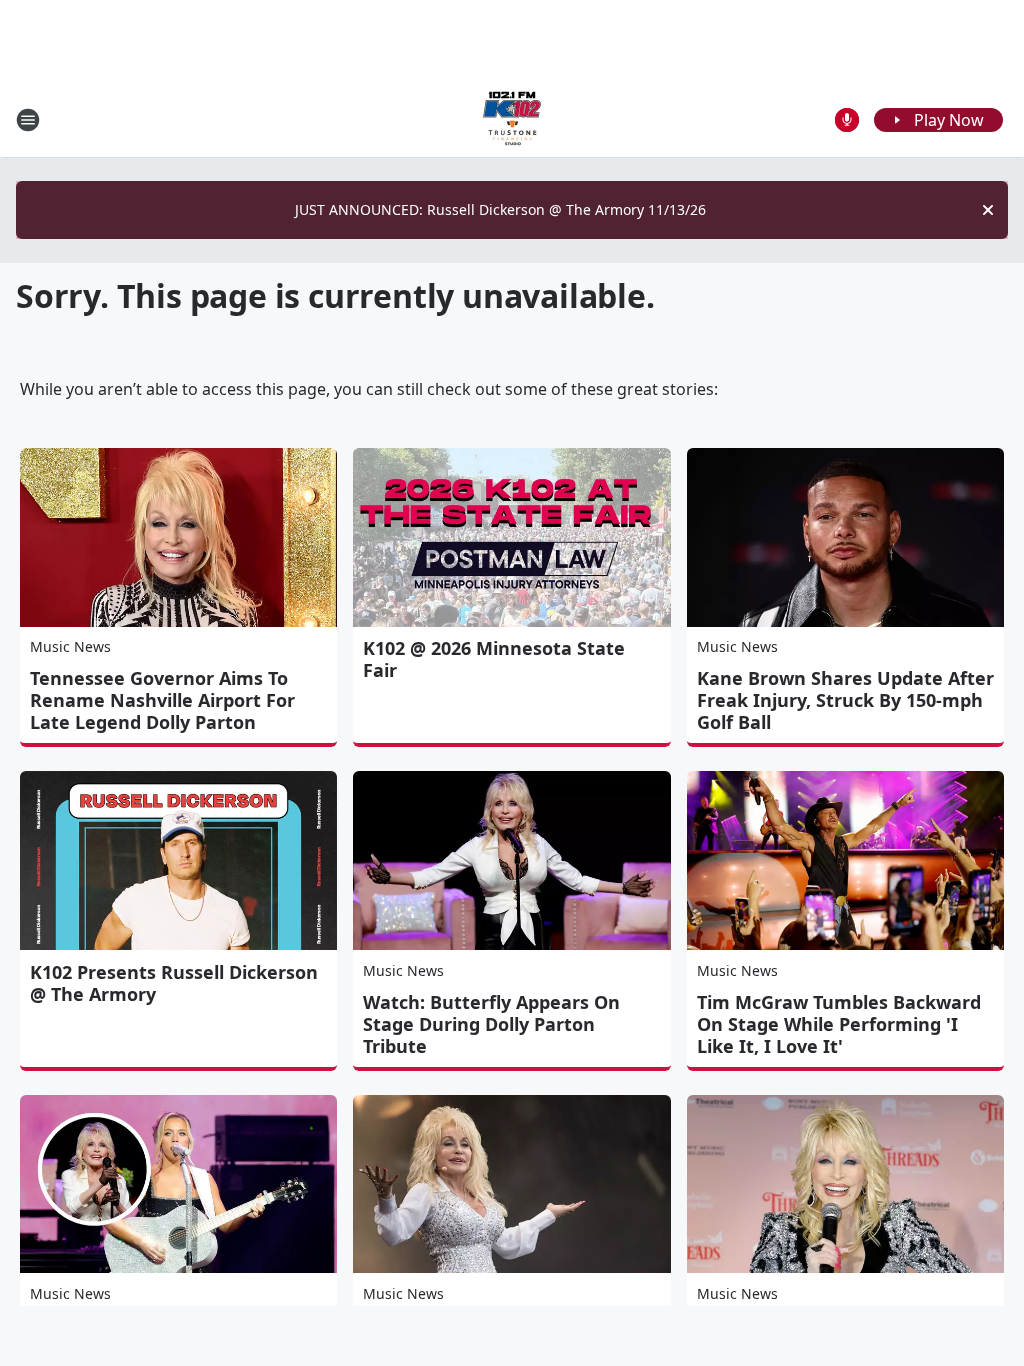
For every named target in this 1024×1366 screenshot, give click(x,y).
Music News (70, 646)
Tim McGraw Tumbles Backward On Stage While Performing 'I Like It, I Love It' (839, 1024)
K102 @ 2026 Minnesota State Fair (494, 659)
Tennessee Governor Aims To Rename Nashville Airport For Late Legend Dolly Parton (162, 700)
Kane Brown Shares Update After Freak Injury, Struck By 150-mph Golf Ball (845, 700)
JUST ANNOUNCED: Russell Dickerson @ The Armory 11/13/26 (500, 209)
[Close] (988, 210)
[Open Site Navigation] (28, 120)
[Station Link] (512, 119)
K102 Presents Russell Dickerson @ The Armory (174, 983)
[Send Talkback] (847, 120)
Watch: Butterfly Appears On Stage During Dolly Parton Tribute (491, 1024)
